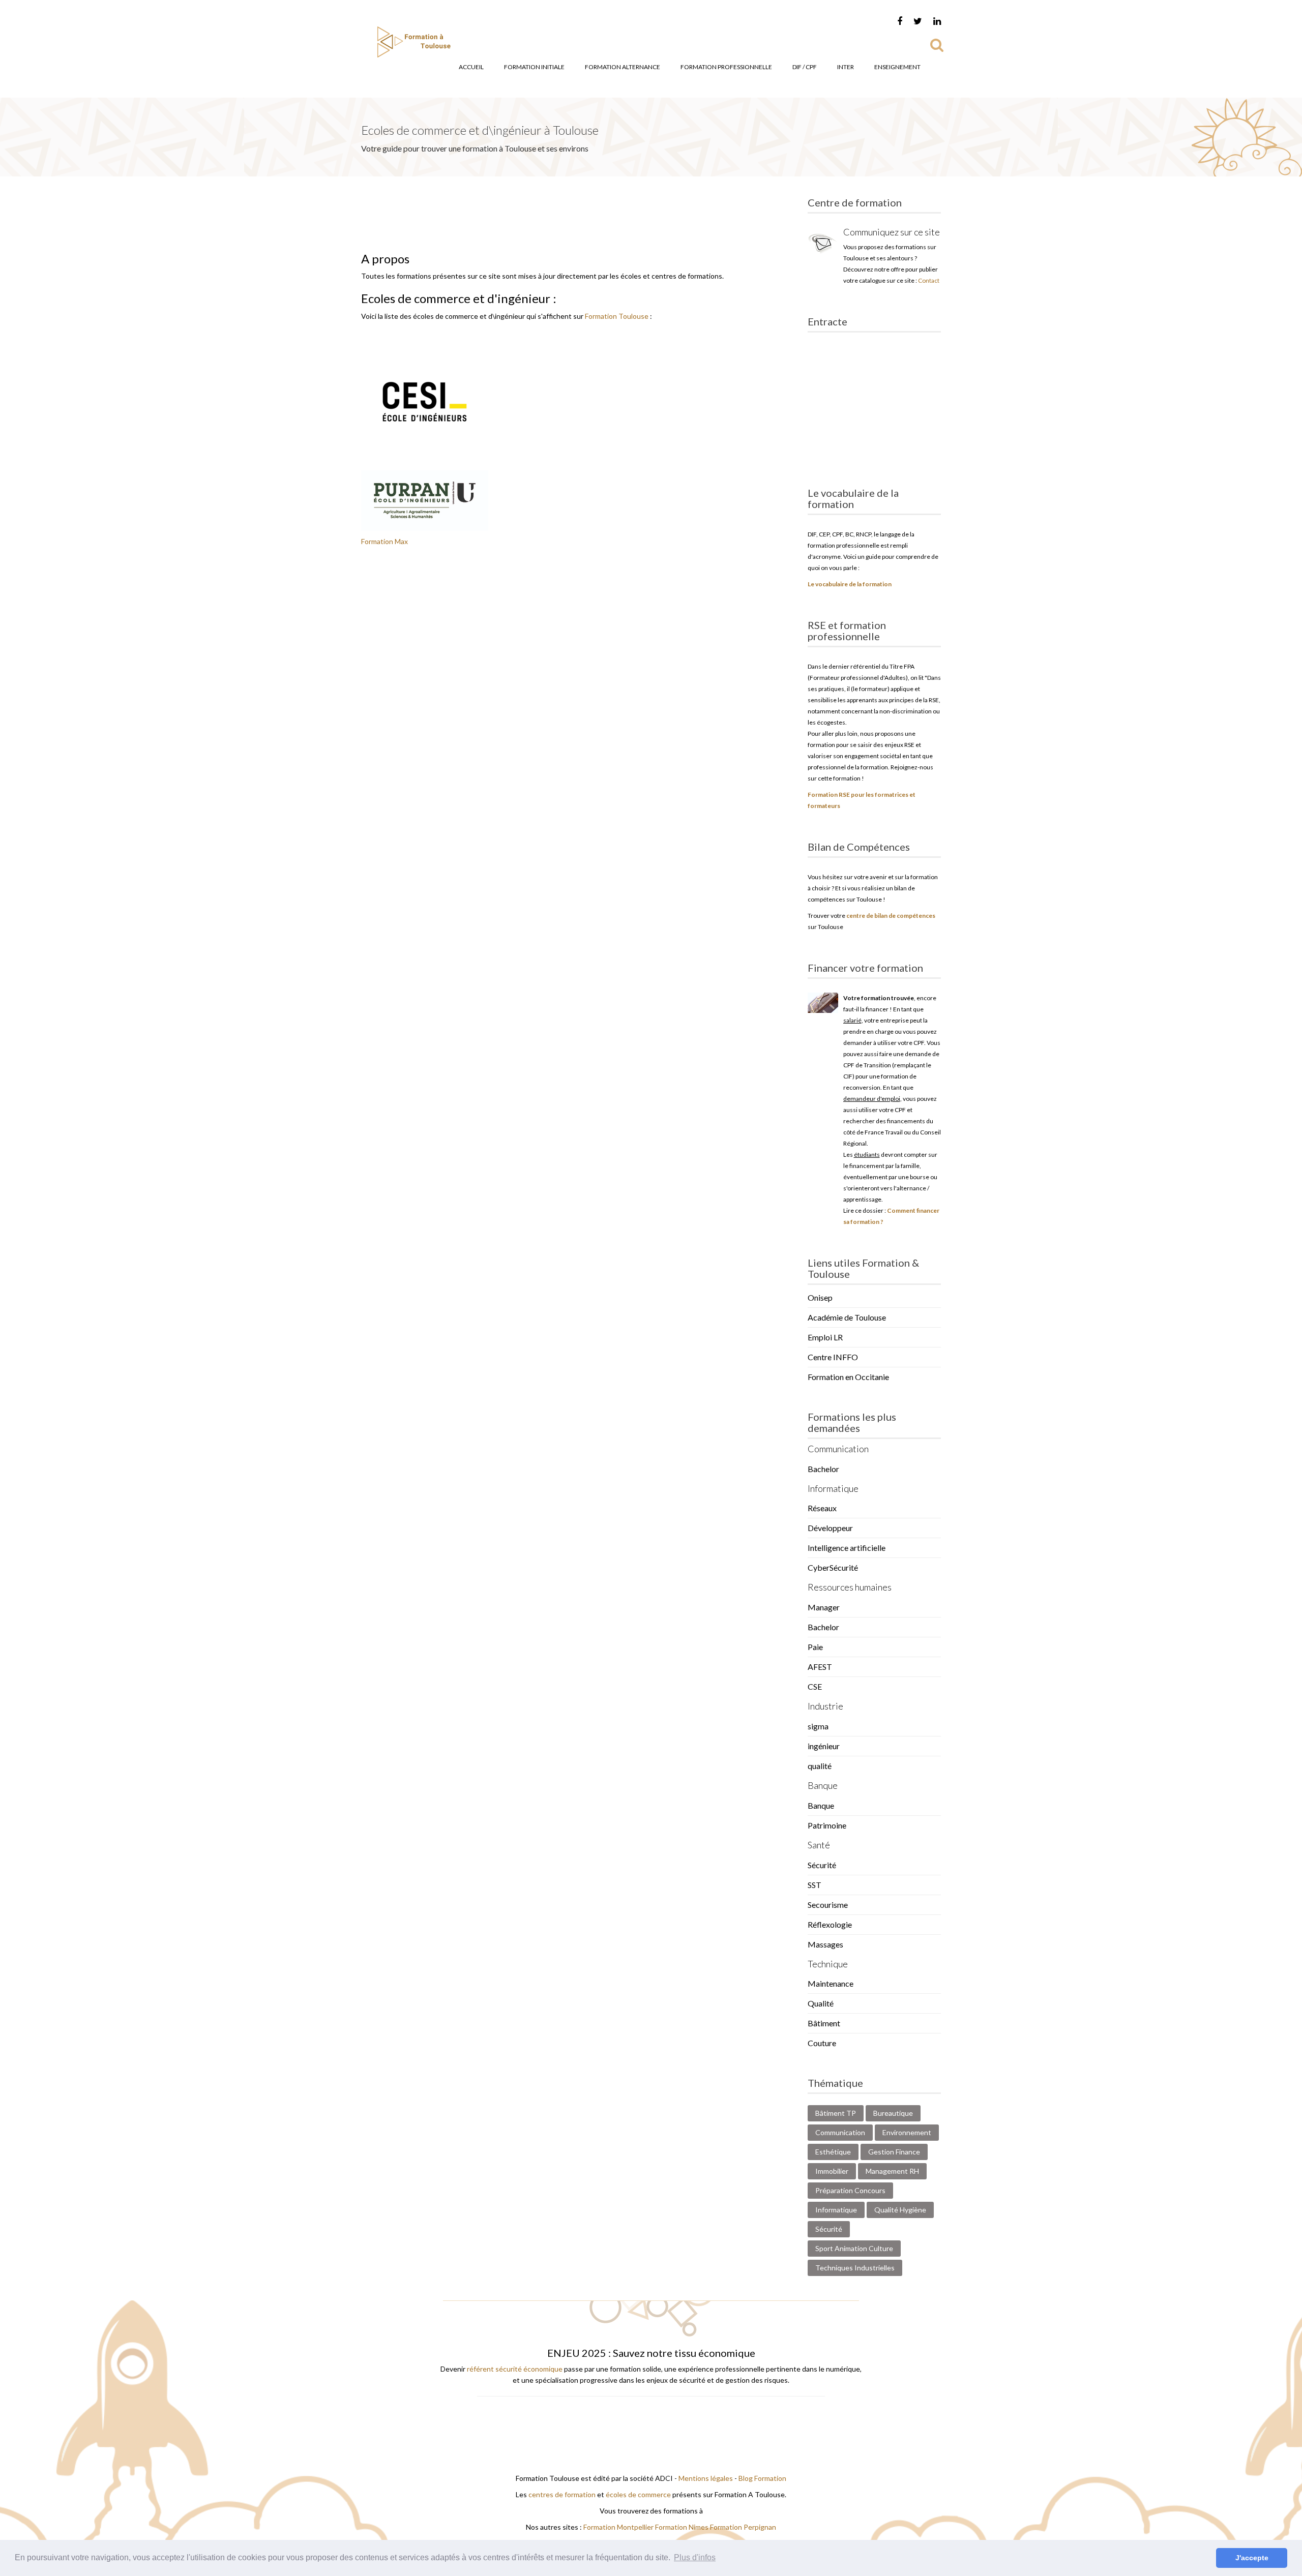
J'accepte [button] (1252, 2558)
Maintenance (831, 1983)
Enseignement (897, 67)
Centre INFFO (833, 1357)
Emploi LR (825, 1337)
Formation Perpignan (743, 2527)
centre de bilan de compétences (891, 916)
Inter (846, 67)
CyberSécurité (833, 1567)
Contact (929, 280)
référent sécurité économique (515, 2369)
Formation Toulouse (617, 316)
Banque (821, 1805)
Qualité (821, 2003)
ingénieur (824, 1746)
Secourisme (828, 1905)
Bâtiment (824, 2023)
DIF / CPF (805, 67)
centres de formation (562, 2494)
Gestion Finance (894, 2152)
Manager (824, 1607)
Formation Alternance (623, 67)
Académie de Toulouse (847, 1317)
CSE (815, 1686)
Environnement (907, 2132)
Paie (815, 1647)
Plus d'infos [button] (695, 2557)
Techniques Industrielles (855, 2268)
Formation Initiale (534, 67)
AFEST (820, 1667)
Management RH (892, 2171)
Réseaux (822, 1508)
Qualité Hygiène (900, 2210)
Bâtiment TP (836, 2113)
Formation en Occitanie (848, 1377)
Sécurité (822, 1865)
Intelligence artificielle (847, 1548)
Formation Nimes (683, 2527)
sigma (818, 1726)
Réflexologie (830, 1924)
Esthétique (833, 2152)
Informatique (836, 2210)
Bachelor (823, 1469)
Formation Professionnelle (726, 67)
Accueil (471, 67)
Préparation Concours (850, 2190)
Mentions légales (706, 2478)
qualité (820, 1766)
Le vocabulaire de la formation (850, 584)
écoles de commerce (638, 2494)
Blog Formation (762, 2478)
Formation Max (384, 541)
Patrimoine (827, 1825)
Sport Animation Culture (854, 2248)
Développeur (830, 1528)
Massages (825, 1944)
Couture (822, 2043)
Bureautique (893, 2113)
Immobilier (832, 2171)
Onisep (820, 1297)
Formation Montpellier (618, 2527)
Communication (840, 2132)
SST (815, 1885)
